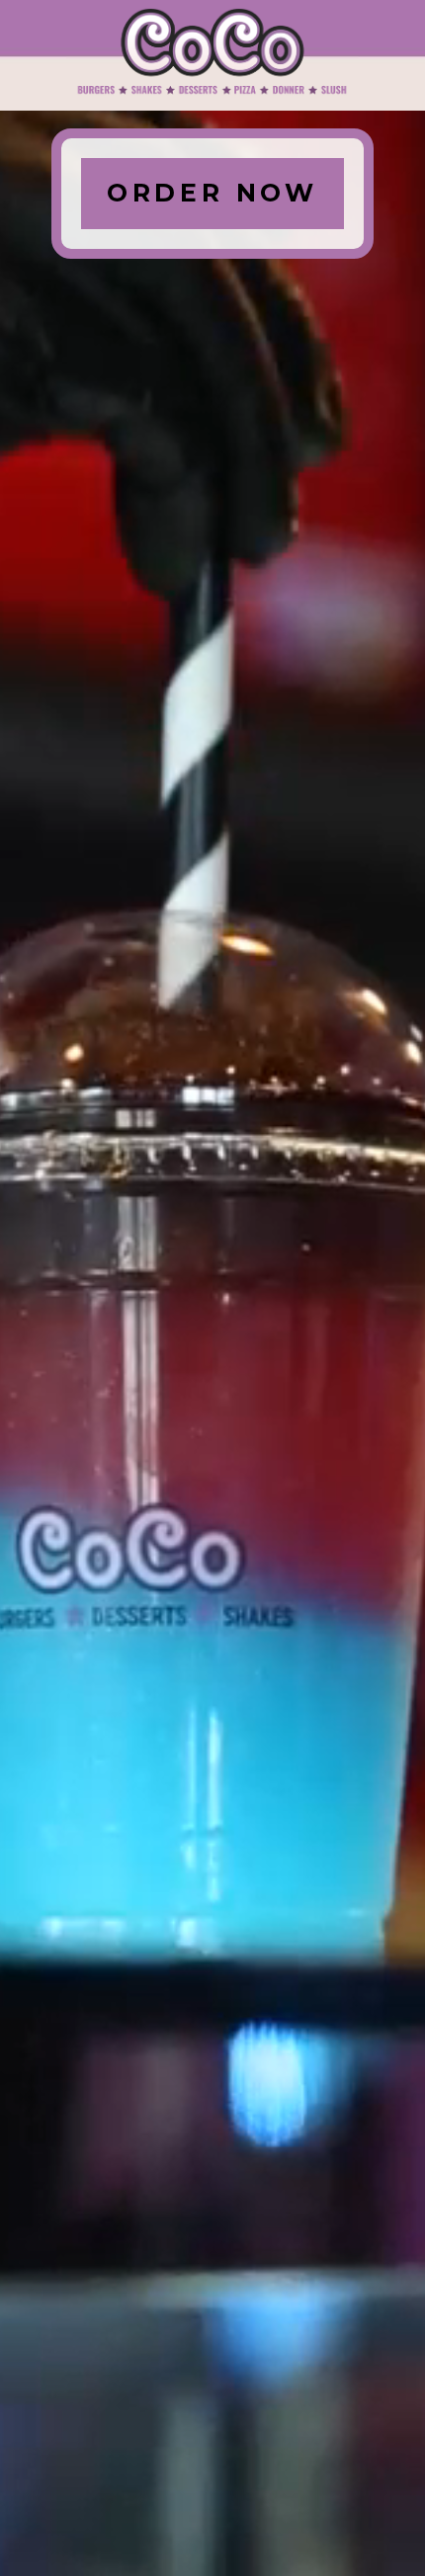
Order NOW (212, 193)
